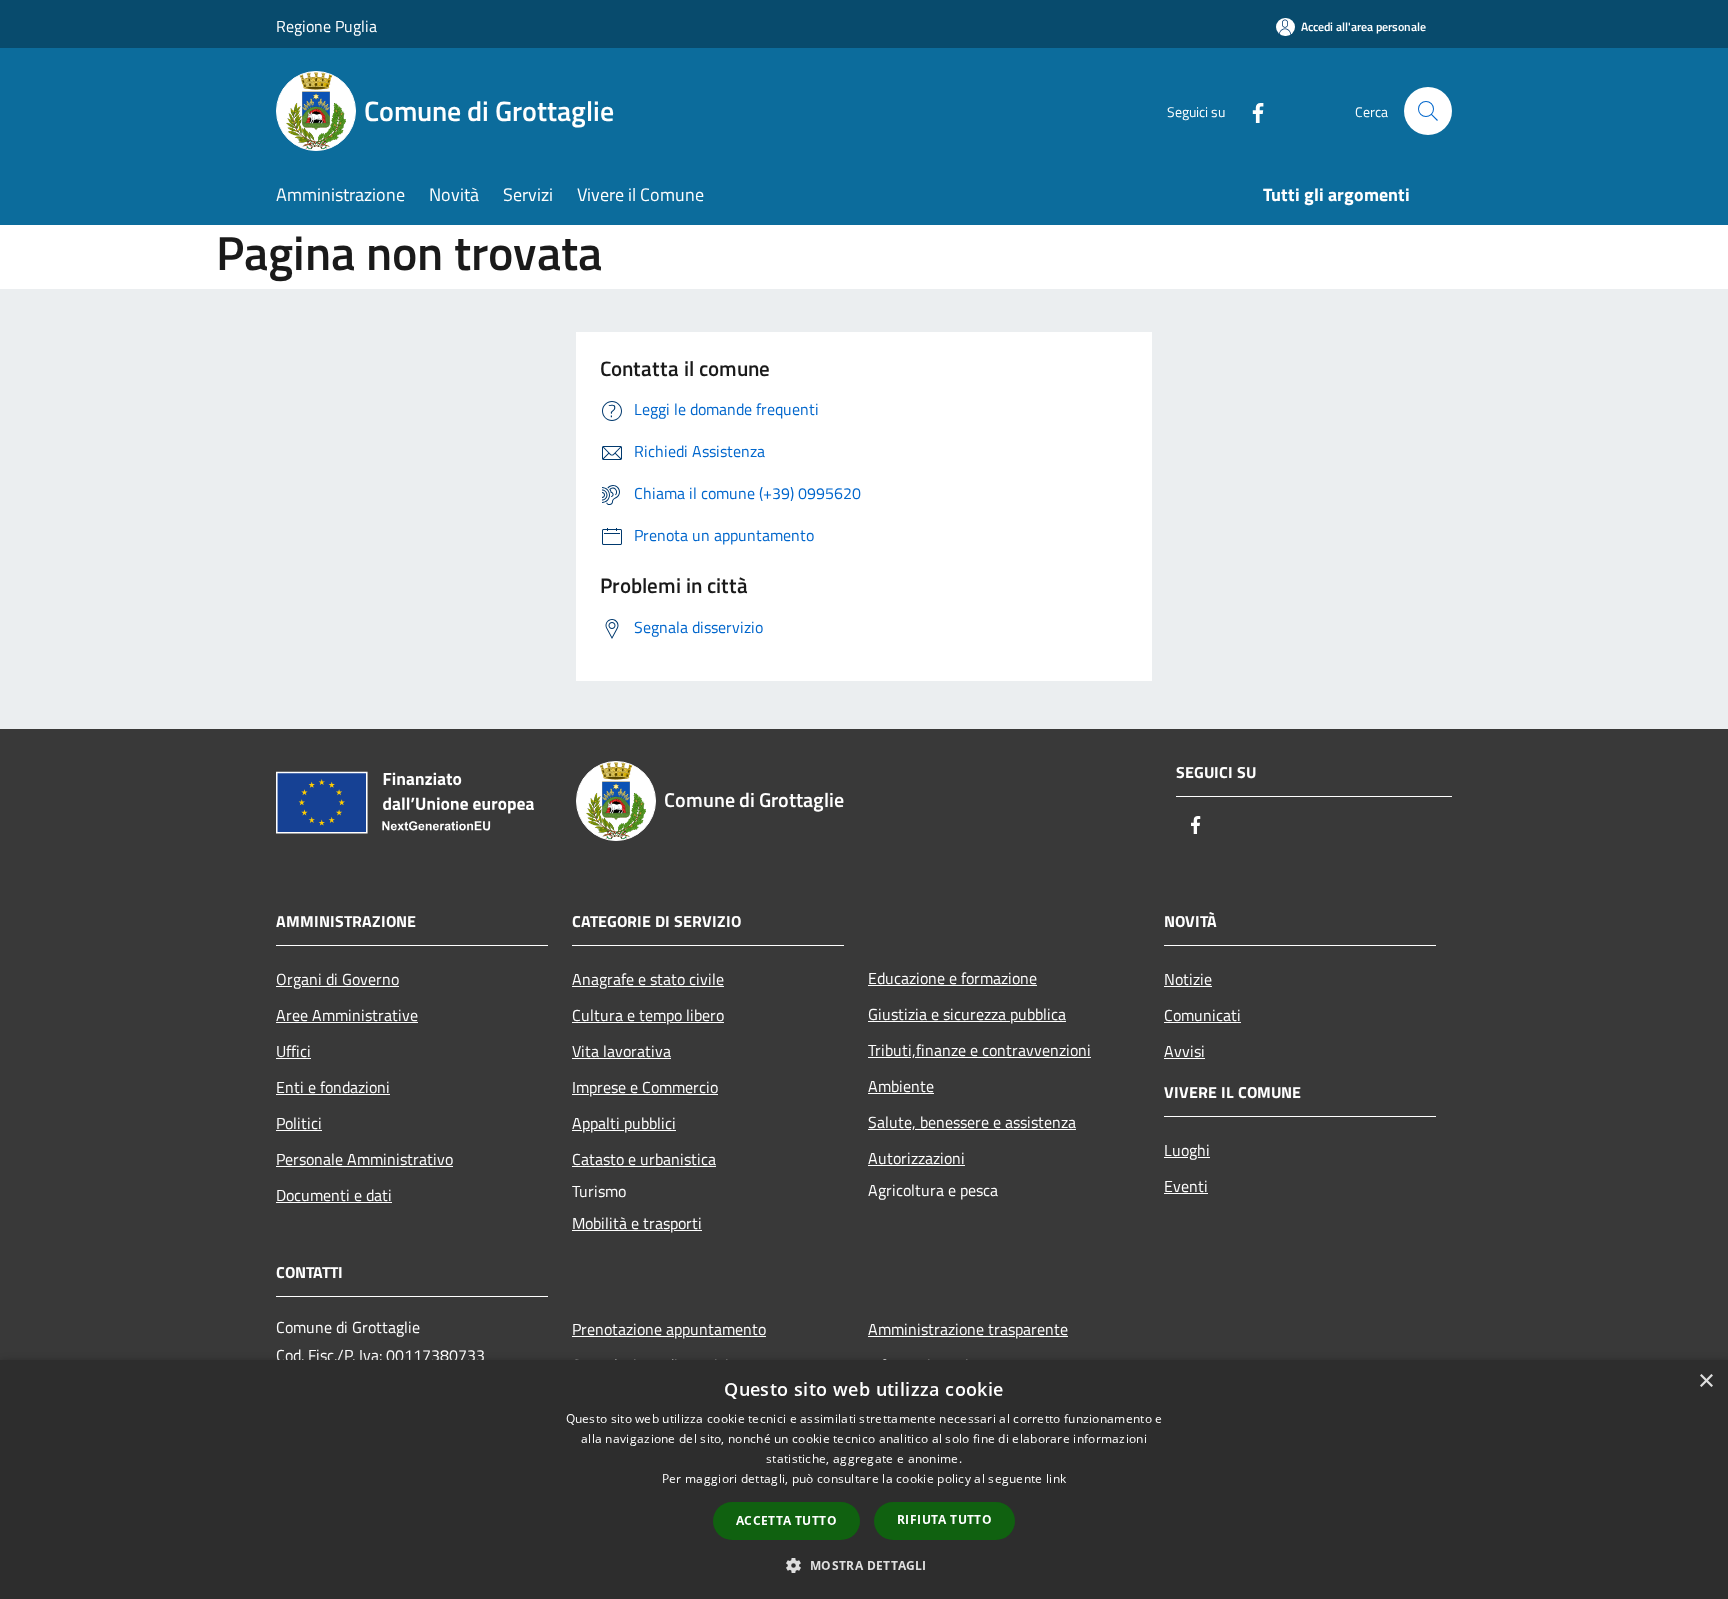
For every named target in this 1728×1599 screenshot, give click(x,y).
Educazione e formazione (952, 978)
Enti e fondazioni (333, 1087)
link (1056, 1478)
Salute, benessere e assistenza (972, 1122)
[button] (863, 1565)
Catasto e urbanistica (644, 1159)
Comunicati (1202, 1015)
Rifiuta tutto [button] (944, 1519)
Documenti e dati (334, 1195)
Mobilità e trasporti (637, 1223)
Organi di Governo (337, 979)
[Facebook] (1250, 110)
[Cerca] (1428, 111)
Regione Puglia (326, 26)
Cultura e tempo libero (648, 1015)
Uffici (293, 1051)
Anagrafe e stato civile (648, 979)
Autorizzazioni (916, 1158)
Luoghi (1187, 1150)
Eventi (1186, 1186)
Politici (299, 1123)
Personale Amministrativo (364, 1159)
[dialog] (864, 1479)
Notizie (1188, 979)
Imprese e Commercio (645, 1087)
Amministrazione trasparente (968, 1329)
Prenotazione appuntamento (669, 1329)
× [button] (1705, 1381)
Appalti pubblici (624, 1123)
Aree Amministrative (347, 1015)
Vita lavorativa (621, 1051)
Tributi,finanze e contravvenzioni (979, 1050)
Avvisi (1184, 1051)
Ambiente (901, 1086)
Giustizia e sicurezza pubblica (967, 1014)
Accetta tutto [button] (786, 1520)
